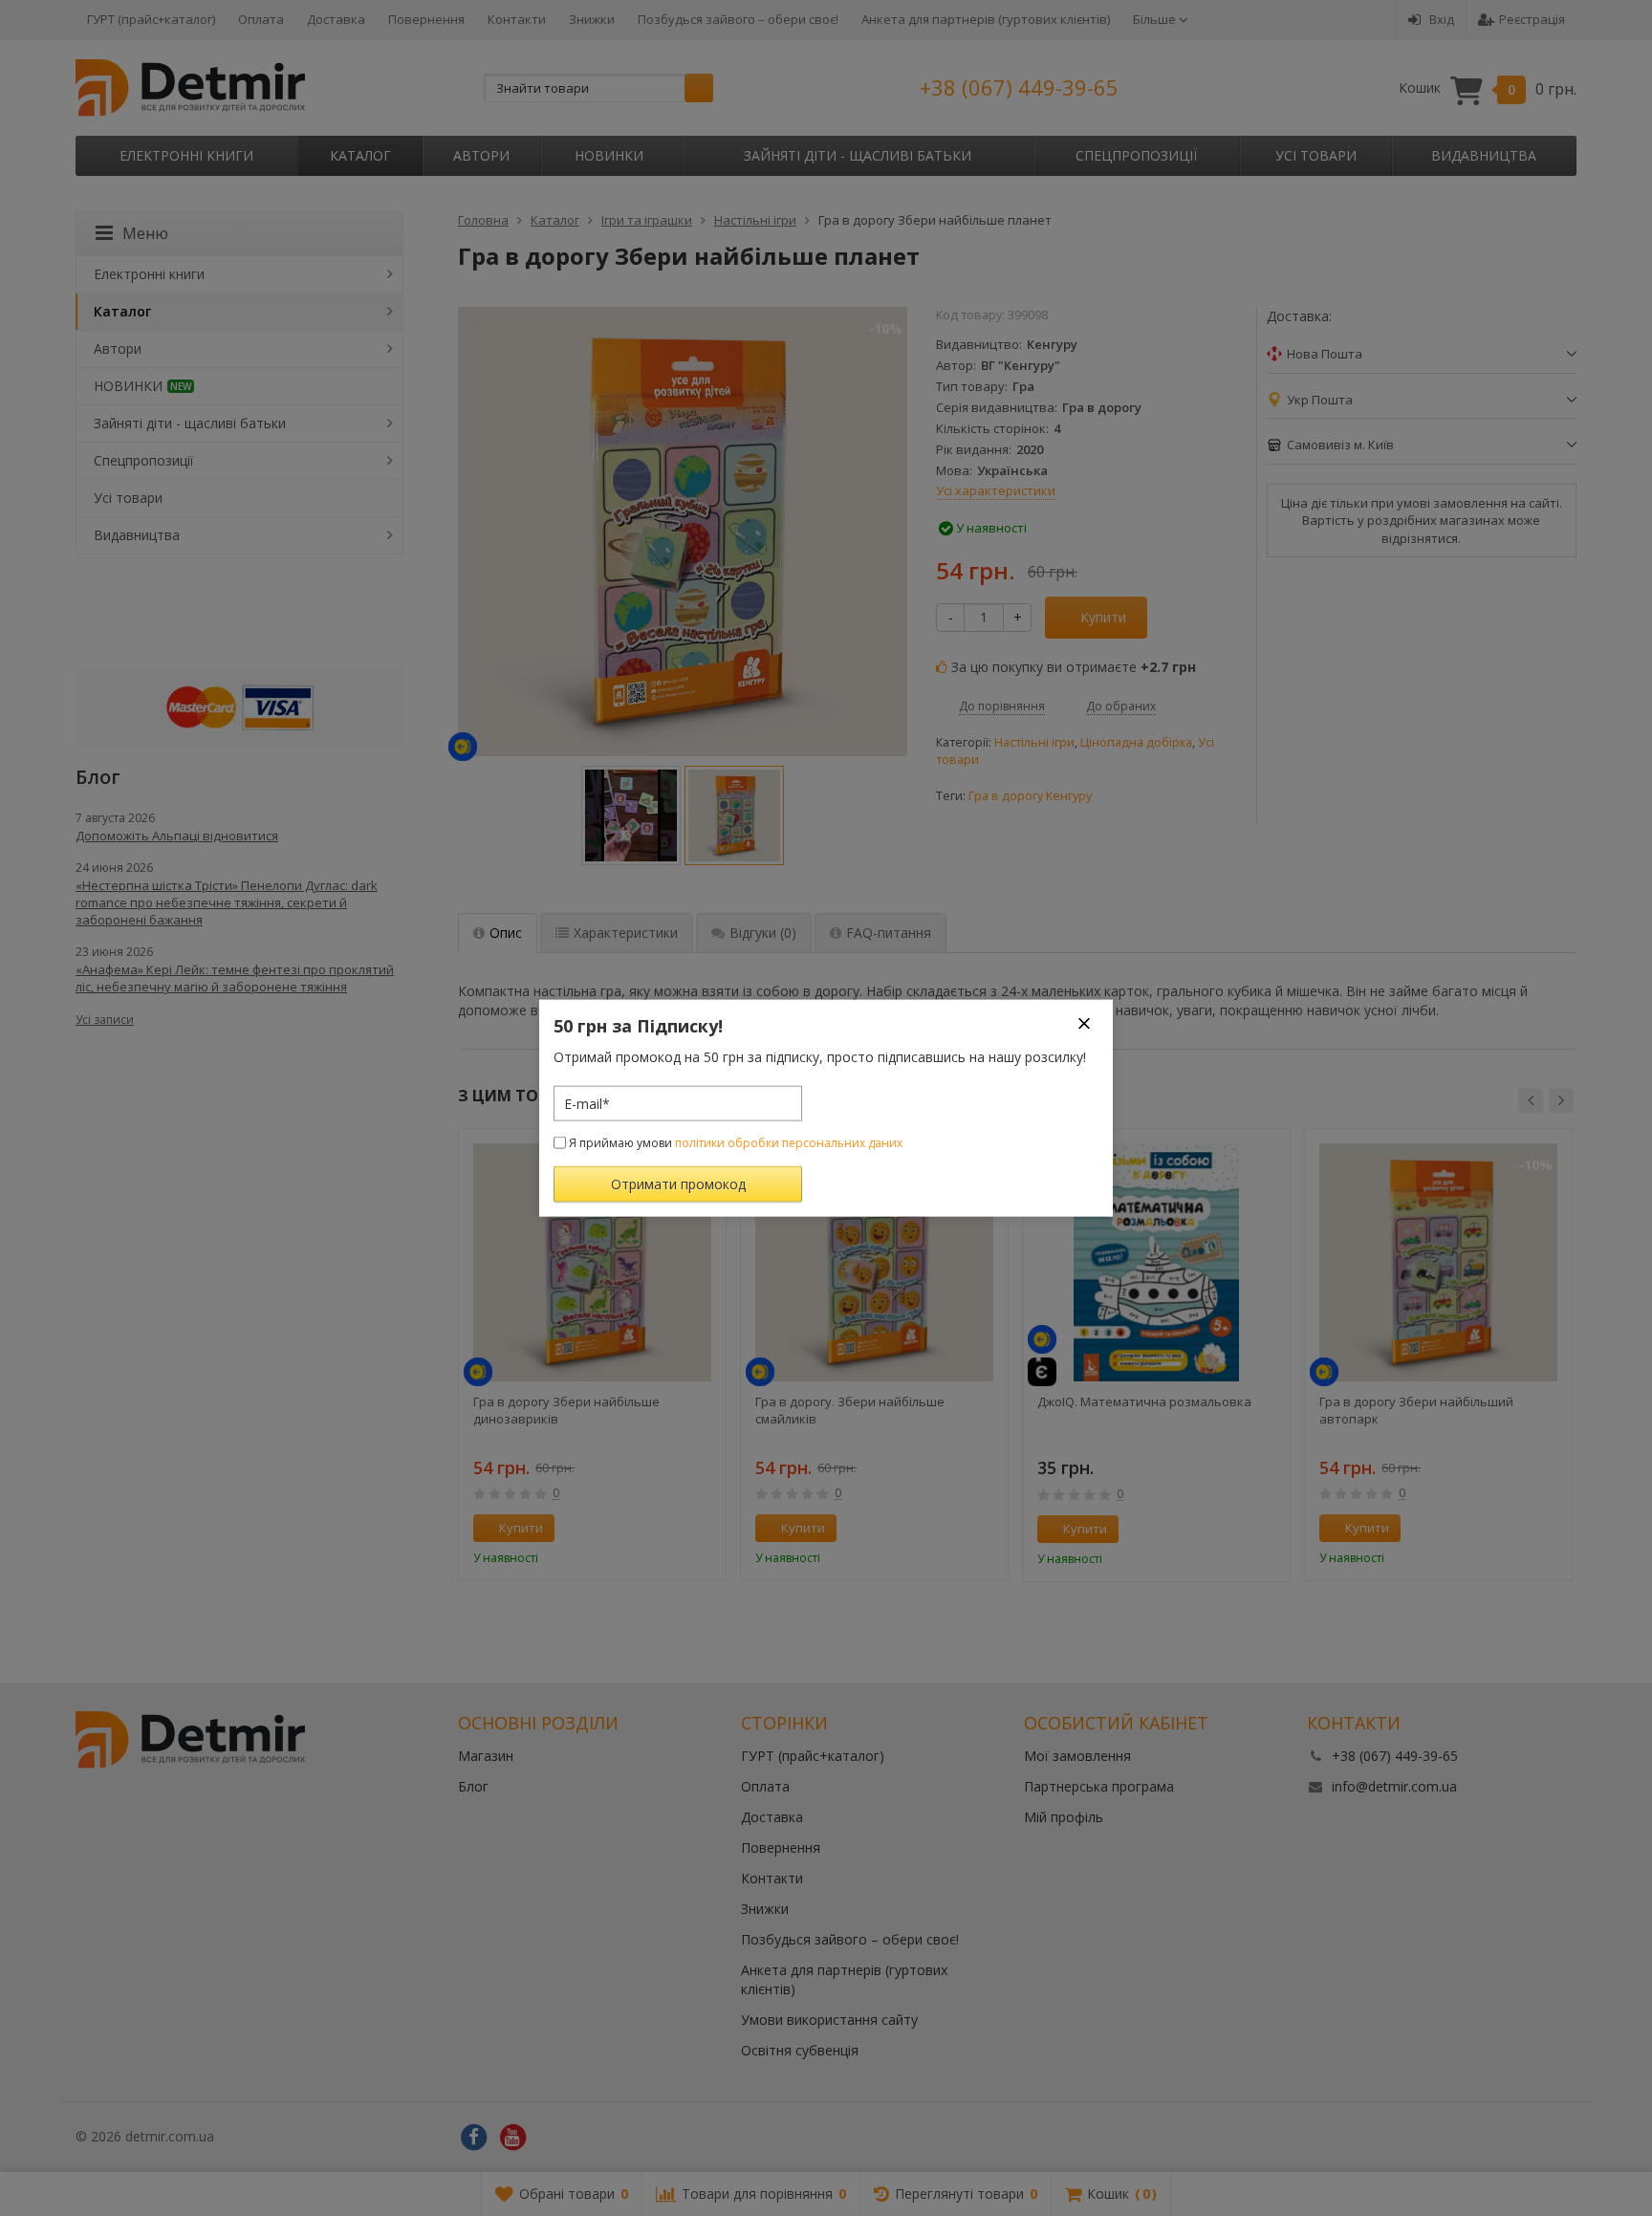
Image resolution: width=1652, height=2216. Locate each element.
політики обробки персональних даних (789, 1143)
